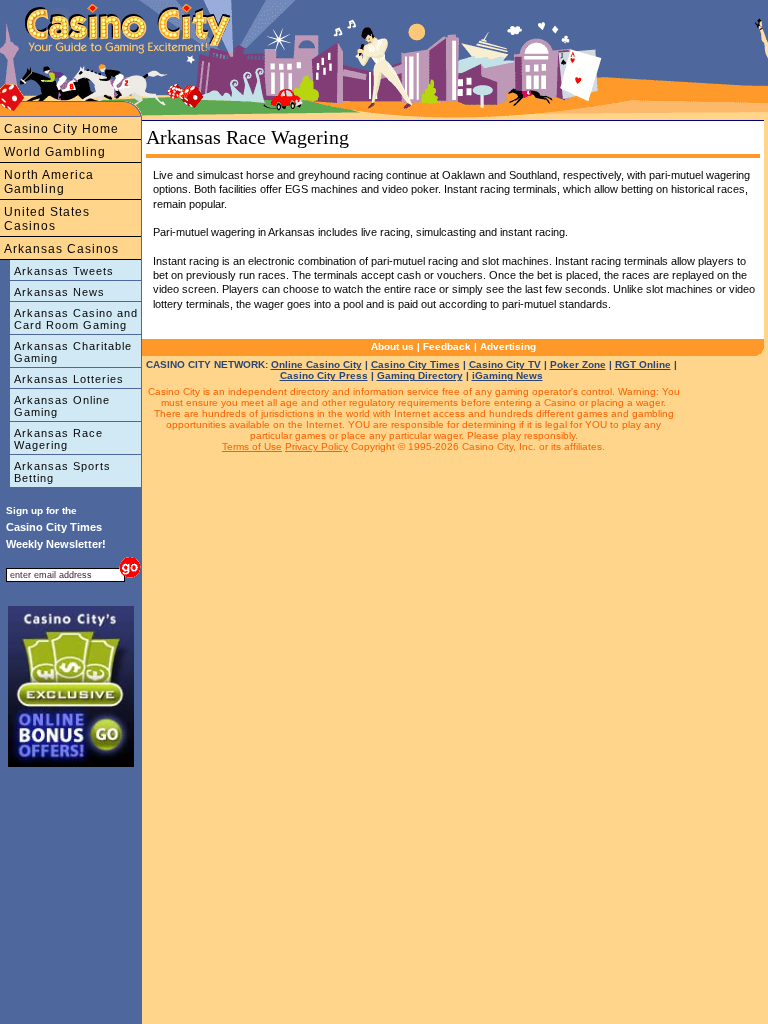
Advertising (508, 346)
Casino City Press (324, 375)
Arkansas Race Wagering (58, 439)
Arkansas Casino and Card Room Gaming (76, 319)
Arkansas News (59, 292)
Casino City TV (505, 364)
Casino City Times (415, 364)
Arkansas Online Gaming (62, 406)
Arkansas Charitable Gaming (73, 352)
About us (392, 346)
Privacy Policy (316, 446)
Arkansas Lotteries (69, 379)
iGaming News (507, 375)
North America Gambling (49, 182)
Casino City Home (61, 129)
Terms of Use (252, 446)
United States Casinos (47, 219)
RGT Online (643, 364)
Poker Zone (578, 364)
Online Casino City (316, 364)
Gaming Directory (420, 375)
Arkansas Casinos (61, 249)
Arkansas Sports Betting (62, 472)
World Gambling (55, 152)
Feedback (447, 346)
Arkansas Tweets (64, 271)
